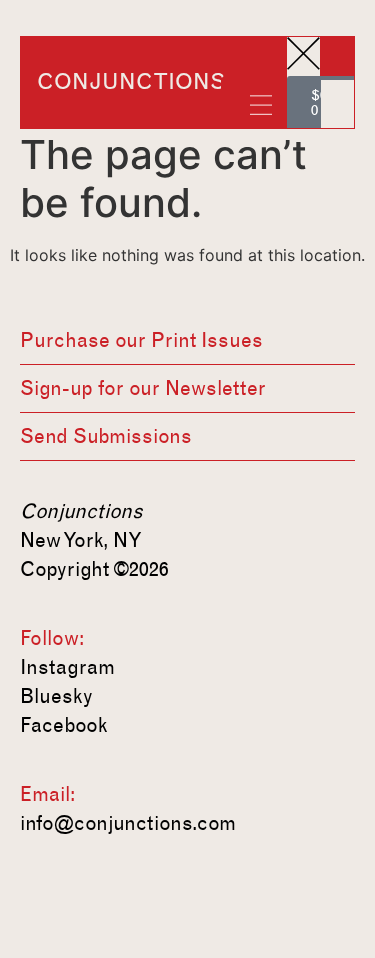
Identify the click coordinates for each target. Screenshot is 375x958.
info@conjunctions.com (128, 823)
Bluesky (56, 696)
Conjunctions (131, 82)
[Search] (337, 95)
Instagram (67, 667)
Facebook (64, 725)
